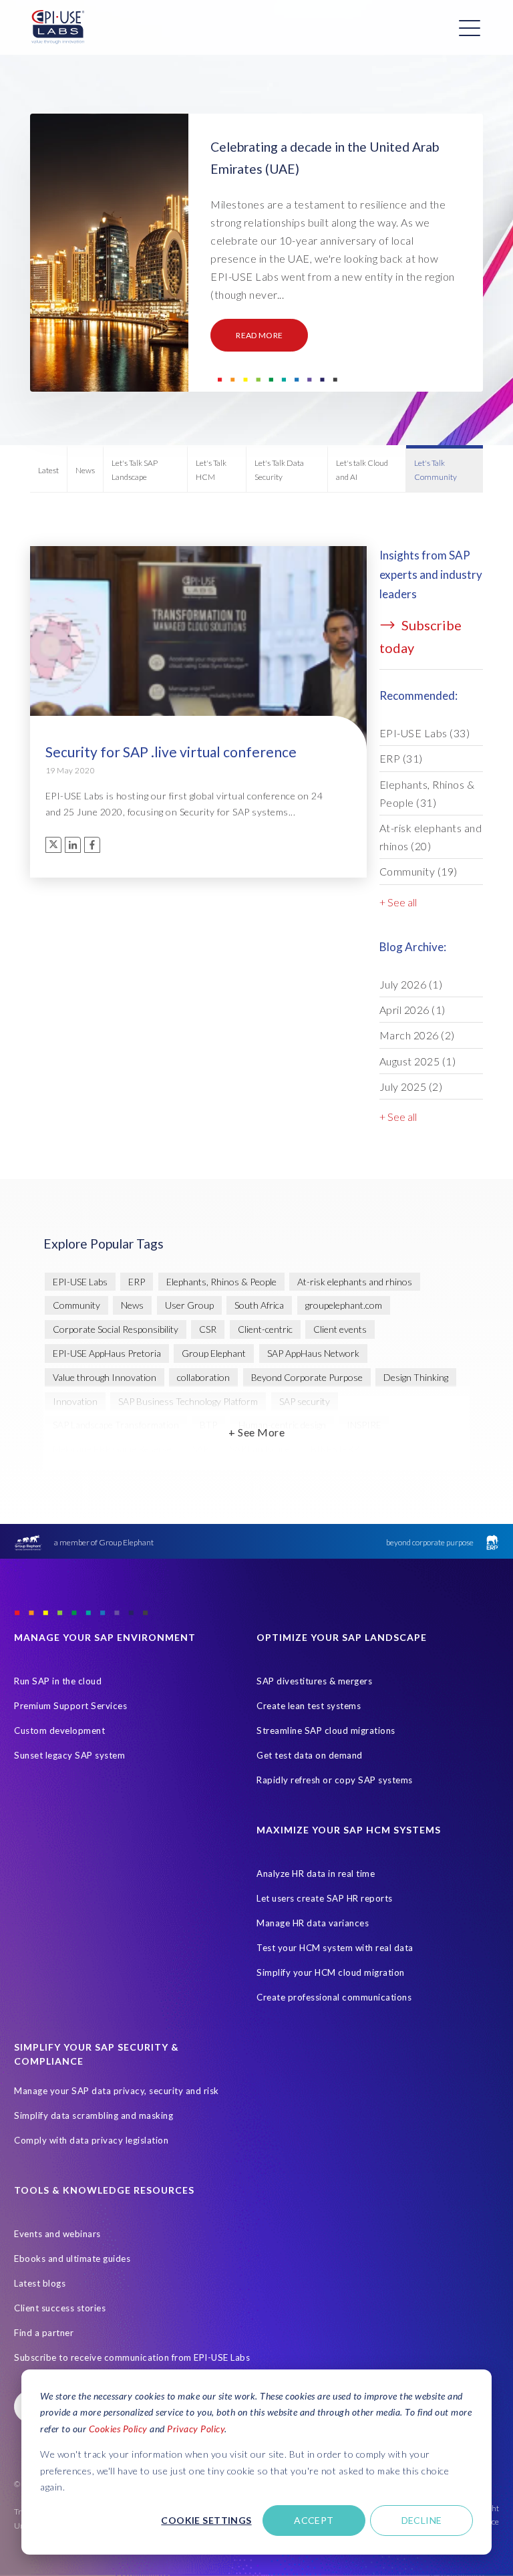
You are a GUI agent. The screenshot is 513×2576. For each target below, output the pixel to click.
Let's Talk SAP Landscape (135, 470)
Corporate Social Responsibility (116, 1329)
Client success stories (60, 2308)
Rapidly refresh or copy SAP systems (335, 1780)
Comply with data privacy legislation (91, 2140)
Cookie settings (206, 2520)
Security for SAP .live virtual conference (171, 752)
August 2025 (418, 1061)
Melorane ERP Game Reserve (112, 1449)
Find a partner (44, 2333)
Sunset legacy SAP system (69, 1755)
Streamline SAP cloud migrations (326, 1730)
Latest (48, 470)
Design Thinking (416, 1377)
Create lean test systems (309, 1706)
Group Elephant (214, 1353)
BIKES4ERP (335, 1449)
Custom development (59, 1730)
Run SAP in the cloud (58, 1681)
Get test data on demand (310, 1755)
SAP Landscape (260, 1449)
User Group (189, 1305)
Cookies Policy (118, 2429)
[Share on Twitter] (53, 845)
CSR (208, 1329)
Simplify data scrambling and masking (94, 2115)
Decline (422, 2520)
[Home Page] (58, 27)
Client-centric (265, 1329)
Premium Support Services (70, 1706)
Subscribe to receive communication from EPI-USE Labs (132, 2357)
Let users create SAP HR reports (325, 1898)
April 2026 (412, 1010)
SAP (200, 1449)
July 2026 (411, 984)
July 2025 (411, 1086)
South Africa (259, 1305)
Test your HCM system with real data (335, 1948)
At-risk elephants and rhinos (431, 837)
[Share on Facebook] (92, 845)
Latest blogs (40, 2283)
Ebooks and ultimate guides (72, 2259)
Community (418, 871)
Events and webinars (57, 2234)
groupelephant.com (344, 1305)
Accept (314, 2520)
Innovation (75, 1401)
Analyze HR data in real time (316, 1874)
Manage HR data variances (313, 1923)
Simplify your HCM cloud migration (331, 1972)
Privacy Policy (196, 2429)
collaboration (203, 1377)
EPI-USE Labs (425, 733)
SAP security (305, 1401)
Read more (259, 335)
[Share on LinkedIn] (73, 845)
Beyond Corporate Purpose (307, 1377)
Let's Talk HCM (211, 470)
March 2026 (417, 1035)
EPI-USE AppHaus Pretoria (107, 1353)
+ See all (398, 902)
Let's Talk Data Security (279, 470)
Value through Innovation (105, 1377)
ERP (401, 758)
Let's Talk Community (436, 470)
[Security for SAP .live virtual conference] (198, 687)
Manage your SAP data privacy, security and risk (117, 2091)
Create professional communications (334, 1997)
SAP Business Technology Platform (188, 1401)
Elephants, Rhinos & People (427, 793)
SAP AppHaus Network (313, 1353)
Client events (340, 1329)
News (85, 470)
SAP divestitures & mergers (314, 1681)
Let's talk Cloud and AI (362, 470)
